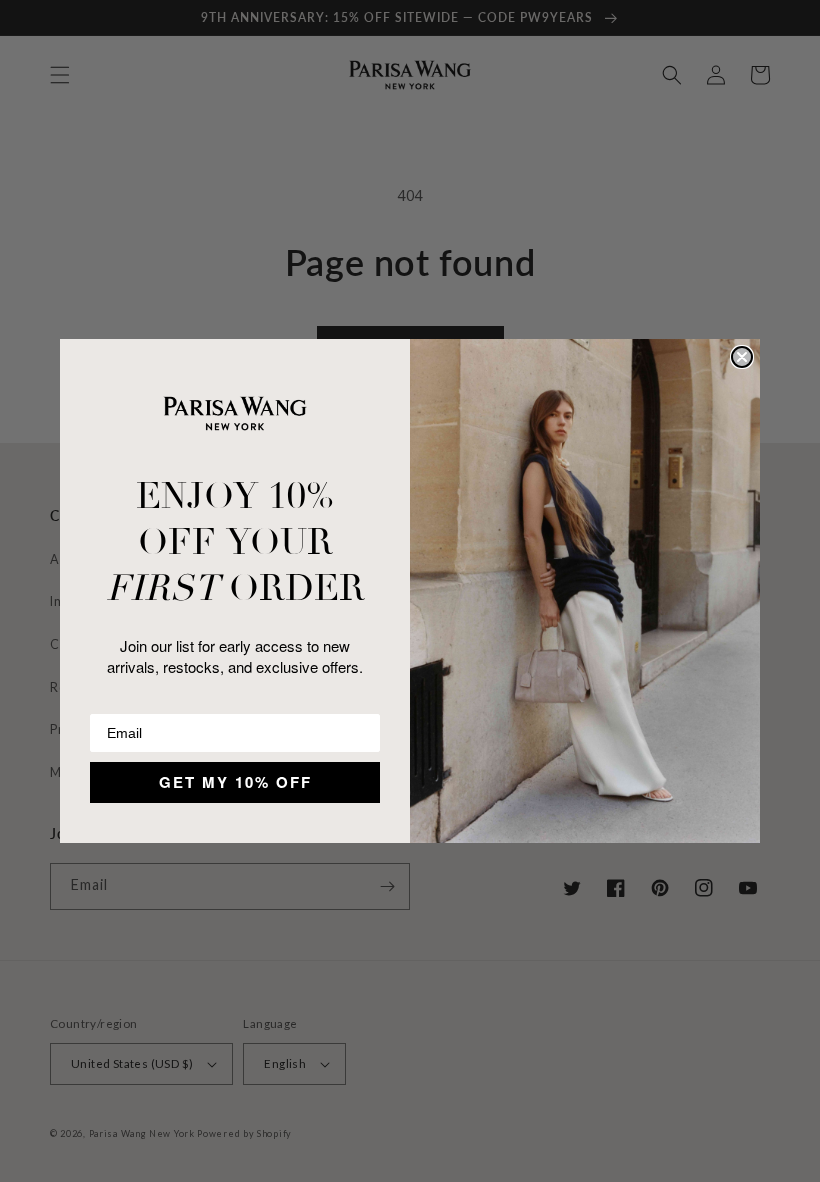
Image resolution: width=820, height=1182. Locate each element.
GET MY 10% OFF (235, 782)
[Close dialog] (742, 357)
